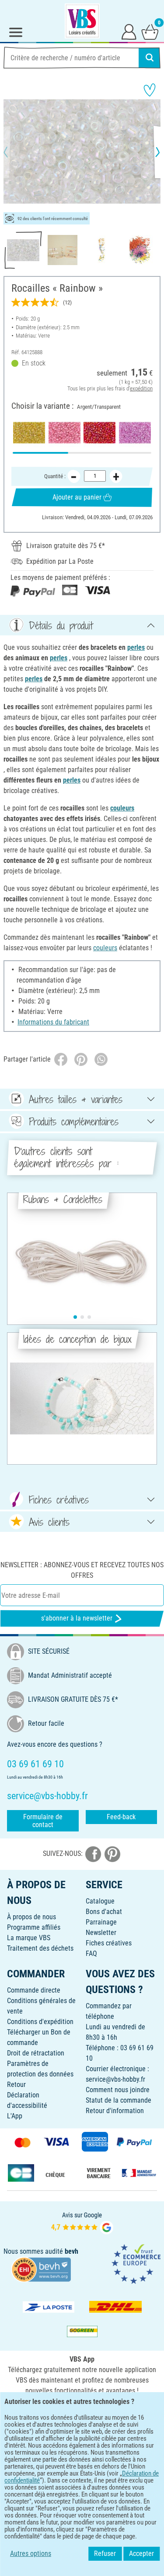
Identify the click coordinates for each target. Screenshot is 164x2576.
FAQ (91, 1954)
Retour (16, 2085)
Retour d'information (115, 2111)
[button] (13, 152)
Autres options (31, 2554)
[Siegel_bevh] (41, 2269)
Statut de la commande (119, 2100)
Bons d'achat (104, 1912)
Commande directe (34, 1990)
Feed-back (121, 1817)
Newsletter (101, 1933)
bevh (72, 2251)
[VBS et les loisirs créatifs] (82, 21)
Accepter (141, 2554)
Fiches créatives (109, 1943)
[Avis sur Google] (82, 2223)
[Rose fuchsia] (135, 433)
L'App (15, 2116)
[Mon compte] (129, 31)
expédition (141, 388)
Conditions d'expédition (40, 2022)
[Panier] (150, 31)
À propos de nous (31, 1917)
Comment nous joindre (118, 2090)
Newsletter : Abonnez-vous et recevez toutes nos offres (82, 1570)
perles (136, 647)
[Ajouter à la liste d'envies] (150, 90)
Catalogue (100, 1901)
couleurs (122, 808)
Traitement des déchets (40, 1948)
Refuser (105, 2554)
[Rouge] (99, 433)
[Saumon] (65, 433)
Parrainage (101, 1922)
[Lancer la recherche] (150, 58)
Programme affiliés (34, 1927)
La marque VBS (29, 1938)
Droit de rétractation (36, 2053)
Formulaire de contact (43, 1821)
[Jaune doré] (29, 433)
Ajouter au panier (77, 497)
